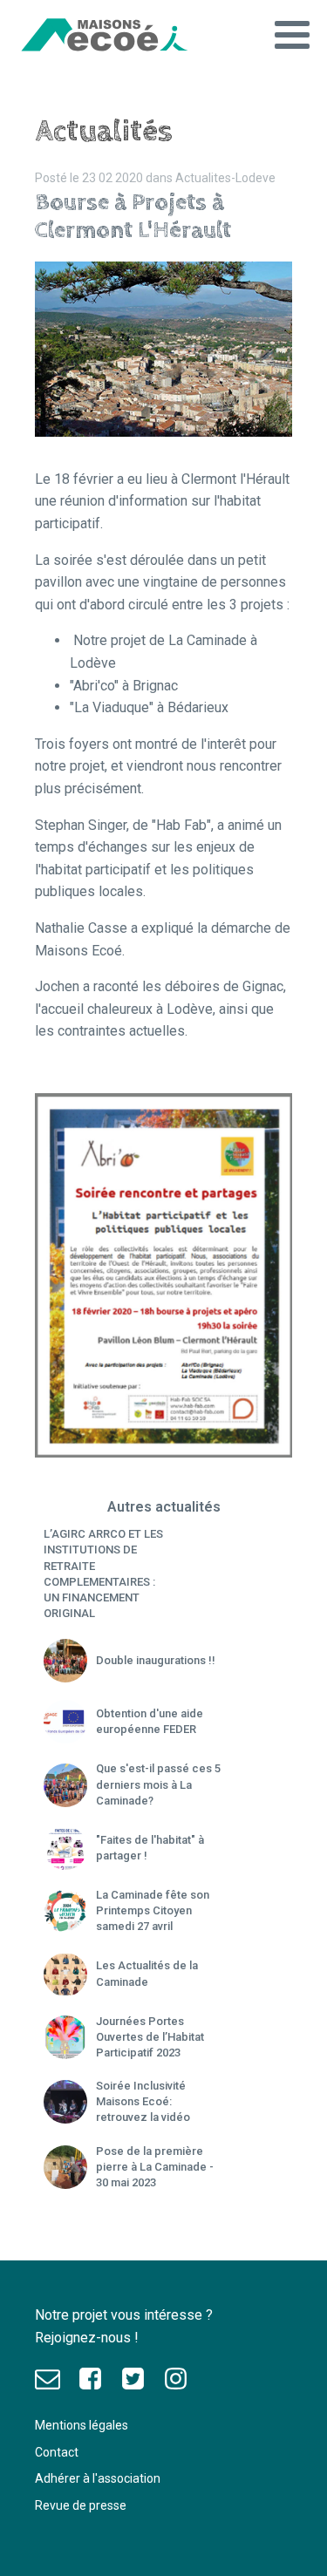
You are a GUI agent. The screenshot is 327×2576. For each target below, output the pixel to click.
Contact (57, 2452)
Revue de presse (81, 2505)
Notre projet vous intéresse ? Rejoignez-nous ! (126, 2326)
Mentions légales (82, 2425)
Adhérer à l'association (98, 2478)
